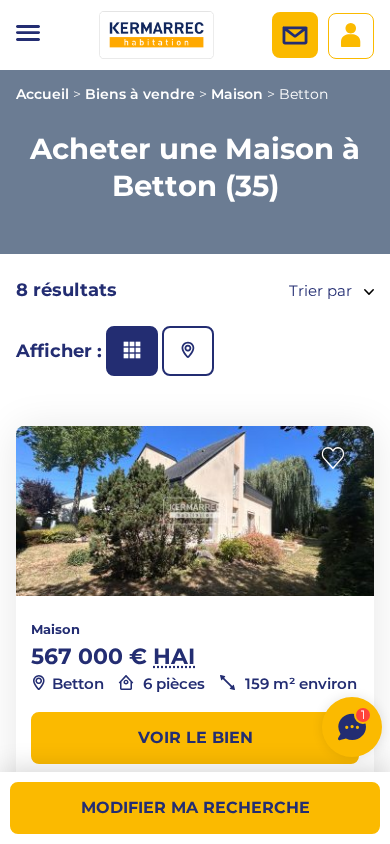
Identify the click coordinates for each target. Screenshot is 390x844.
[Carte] (188, 351)
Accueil (42, 94)
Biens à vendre (140, 94)
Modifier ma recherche (195, 807)
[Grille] (132, 351)
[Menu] (28, 35)
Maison (237, 94)
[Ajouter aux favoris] (339, 458)
